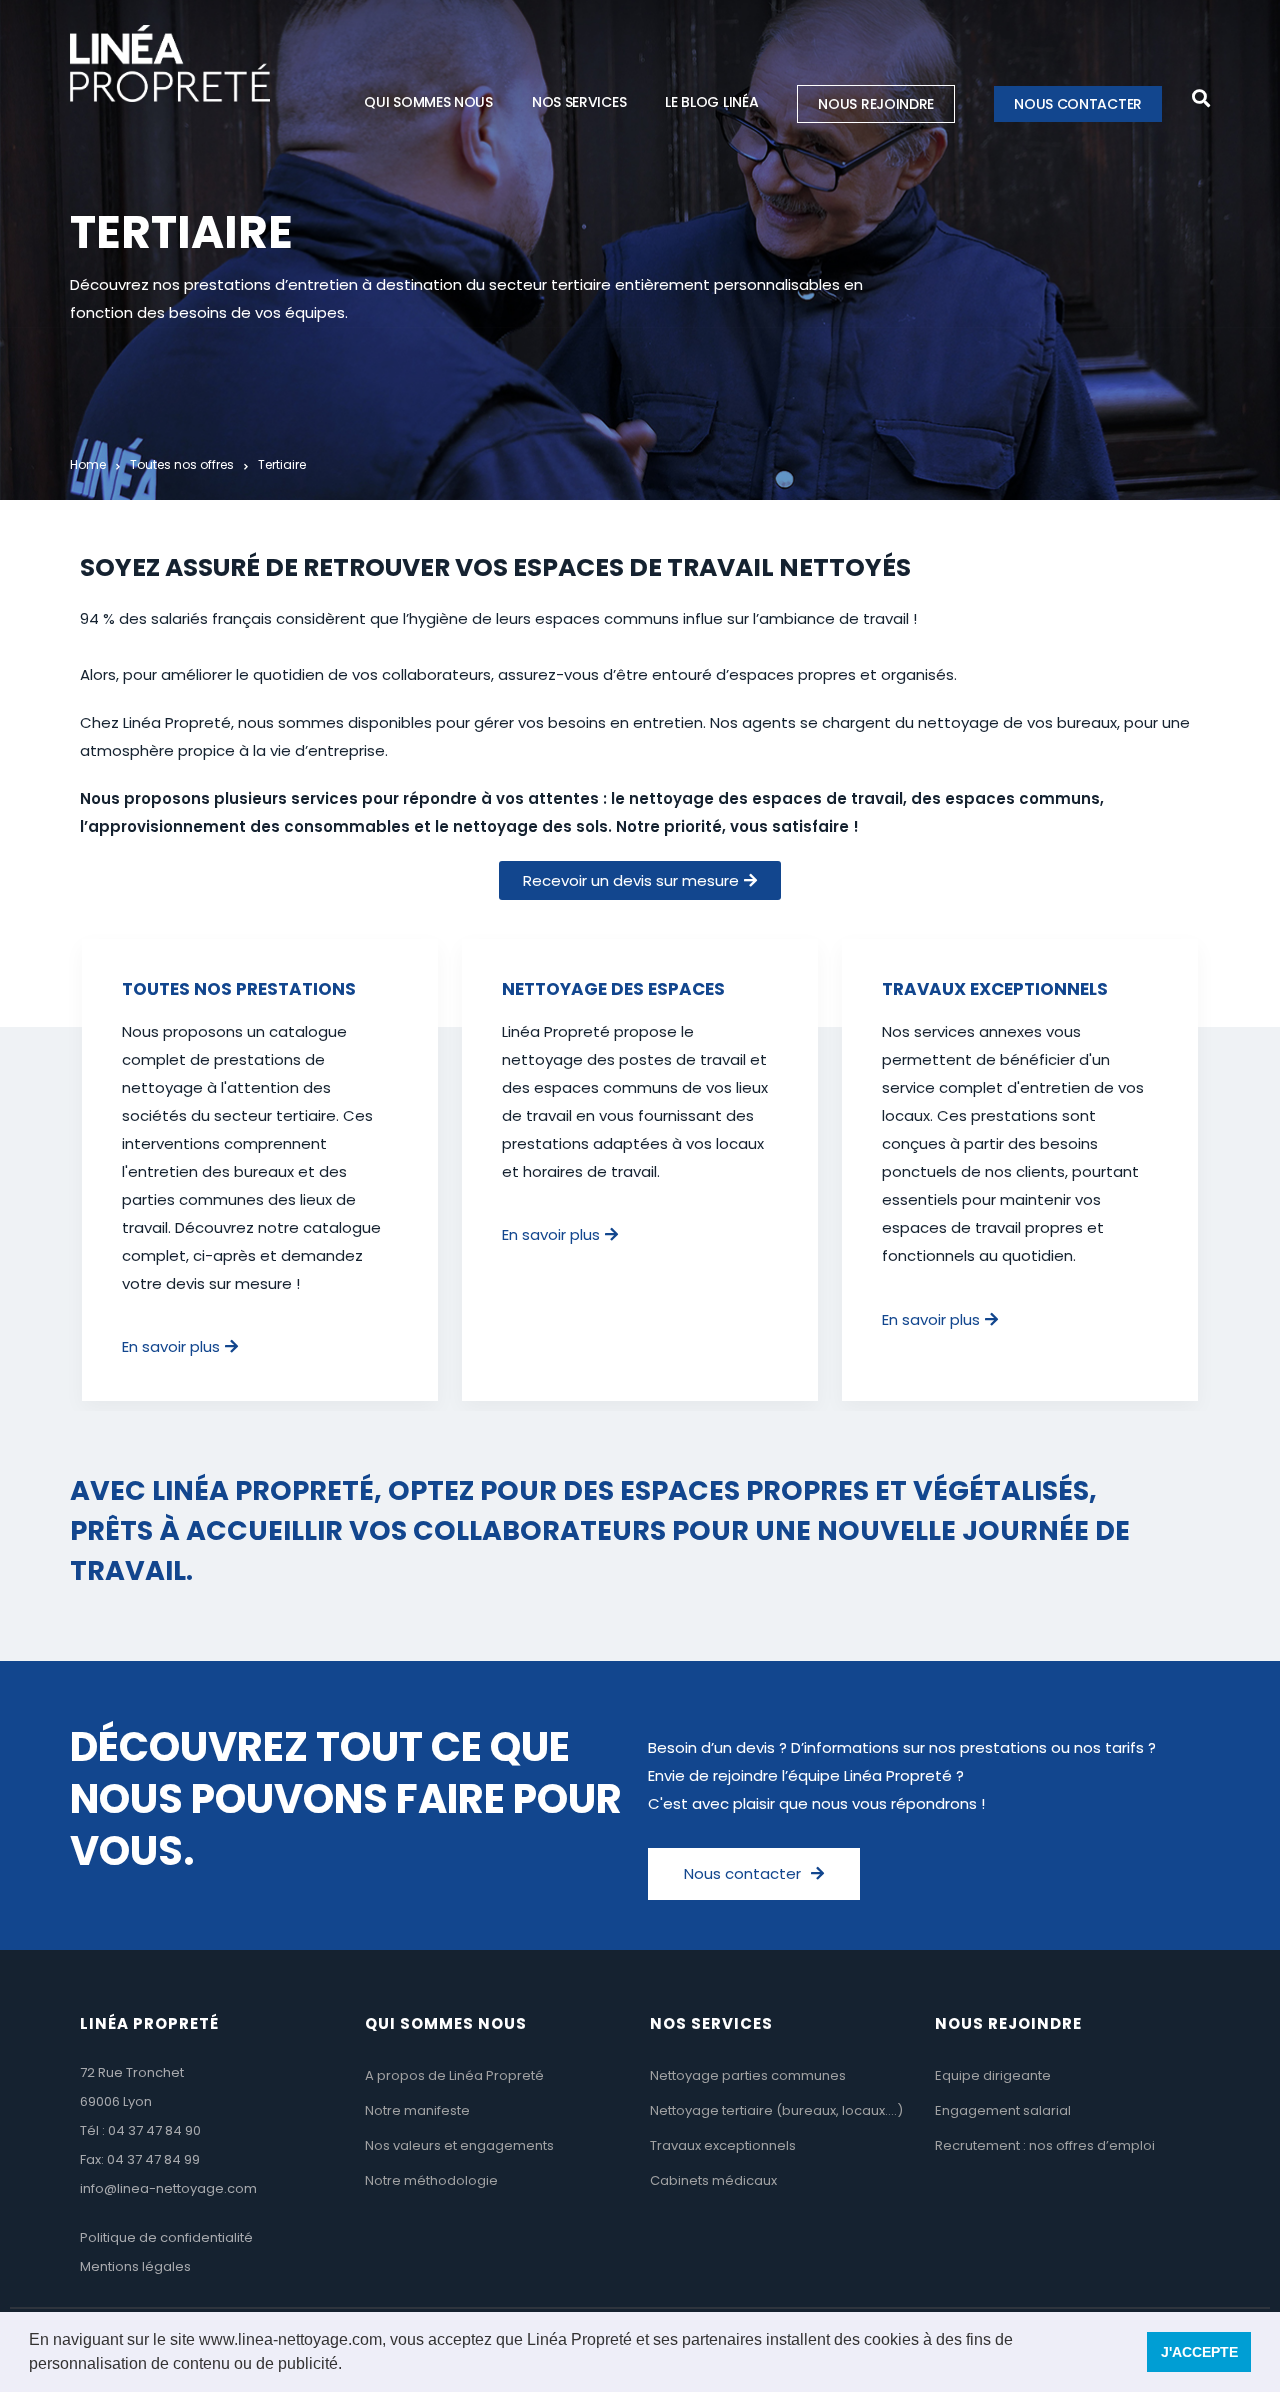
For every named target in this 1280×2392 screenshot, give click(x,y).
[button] (349, 2366)
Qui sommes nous (428, 102)
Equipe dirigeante (993, 2075)
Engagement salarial (1003, 2110)
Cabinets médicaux (713, 2180)
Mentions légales (135, 2266)
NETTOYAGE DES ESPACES (613, 989)
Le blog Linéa (711, 102)
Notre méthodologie (431, 2180)
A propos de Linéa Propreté (454, 2075)
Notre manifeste (417, 2110)
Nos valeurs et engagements (459, 2145)
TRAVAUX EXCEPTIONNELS (995, 989)
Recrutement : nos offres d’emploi (1045, 2145)
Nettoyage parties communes (748, 2075)
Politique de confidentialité (166, 2237)
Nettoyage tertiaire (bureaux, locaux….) (776, 2110)
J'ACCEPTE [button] (1199, 2352)
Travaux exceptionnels (723, 2145)
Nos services (579, 102)
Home (88, 464)
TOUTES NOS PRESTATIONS (239, 989)
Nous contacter (1078, 104)
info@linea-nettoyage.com (168, 2188)
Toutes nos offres (182, 464)
